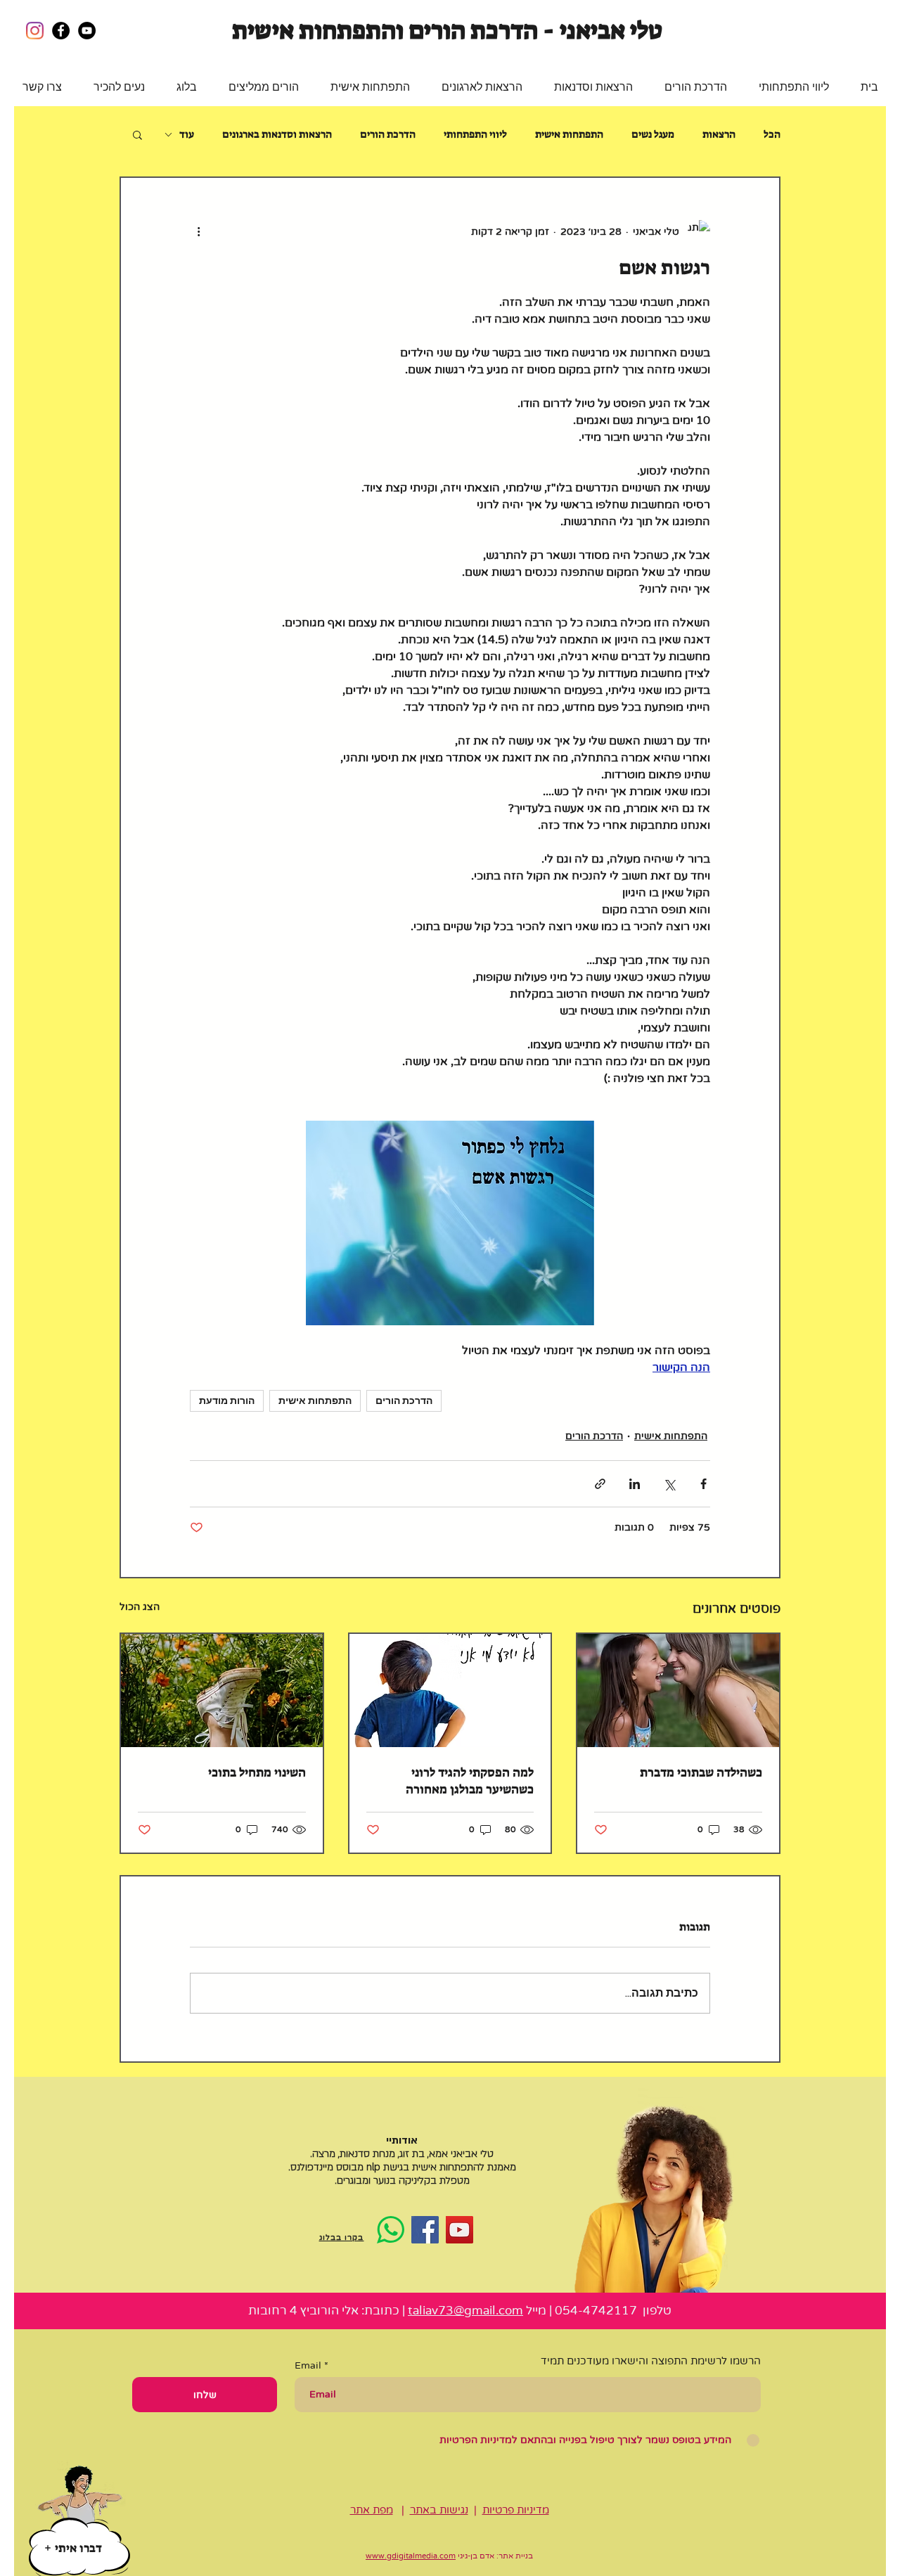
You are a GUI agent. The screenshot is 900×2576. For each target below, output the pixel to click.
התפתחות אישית (569, 134)
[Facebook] (425, 2230)
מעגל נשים (653, 134)
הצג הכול (140, 1607)
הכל (772, 134)
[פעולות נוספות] (198, 231)
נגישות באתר (439, 2510)
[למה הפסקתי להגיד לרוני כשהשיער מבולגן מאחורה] (450, 1690)
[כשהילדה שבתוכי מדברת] (678, 1690)
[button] (793, 87)
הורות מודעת (227, 1400)
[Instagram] (35, 31)
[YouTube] (459, 2230)
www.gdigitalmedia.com (411, 2556)
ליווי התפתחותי (475, 134)
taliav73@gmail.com (465, 2311)
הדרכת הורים (388, 134)
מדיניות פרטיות (516, 2510)
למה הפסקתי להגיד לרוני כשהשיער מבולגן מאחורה (470, 1781)
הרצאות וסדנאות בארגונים (277, 134)
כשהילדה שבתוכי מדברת (701, 1772)
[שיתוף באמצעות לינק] (600, 1484)
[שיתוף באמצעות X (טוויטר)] (669, 1484)
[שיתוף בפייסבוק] (703, 1484)
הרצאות (719, 134)
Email (308, 2366)
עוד (187, 134)
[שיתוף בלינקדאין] (635, 1484)
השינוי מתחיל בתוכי (257, 1772)
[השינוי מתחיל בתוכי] (222, 1690)
